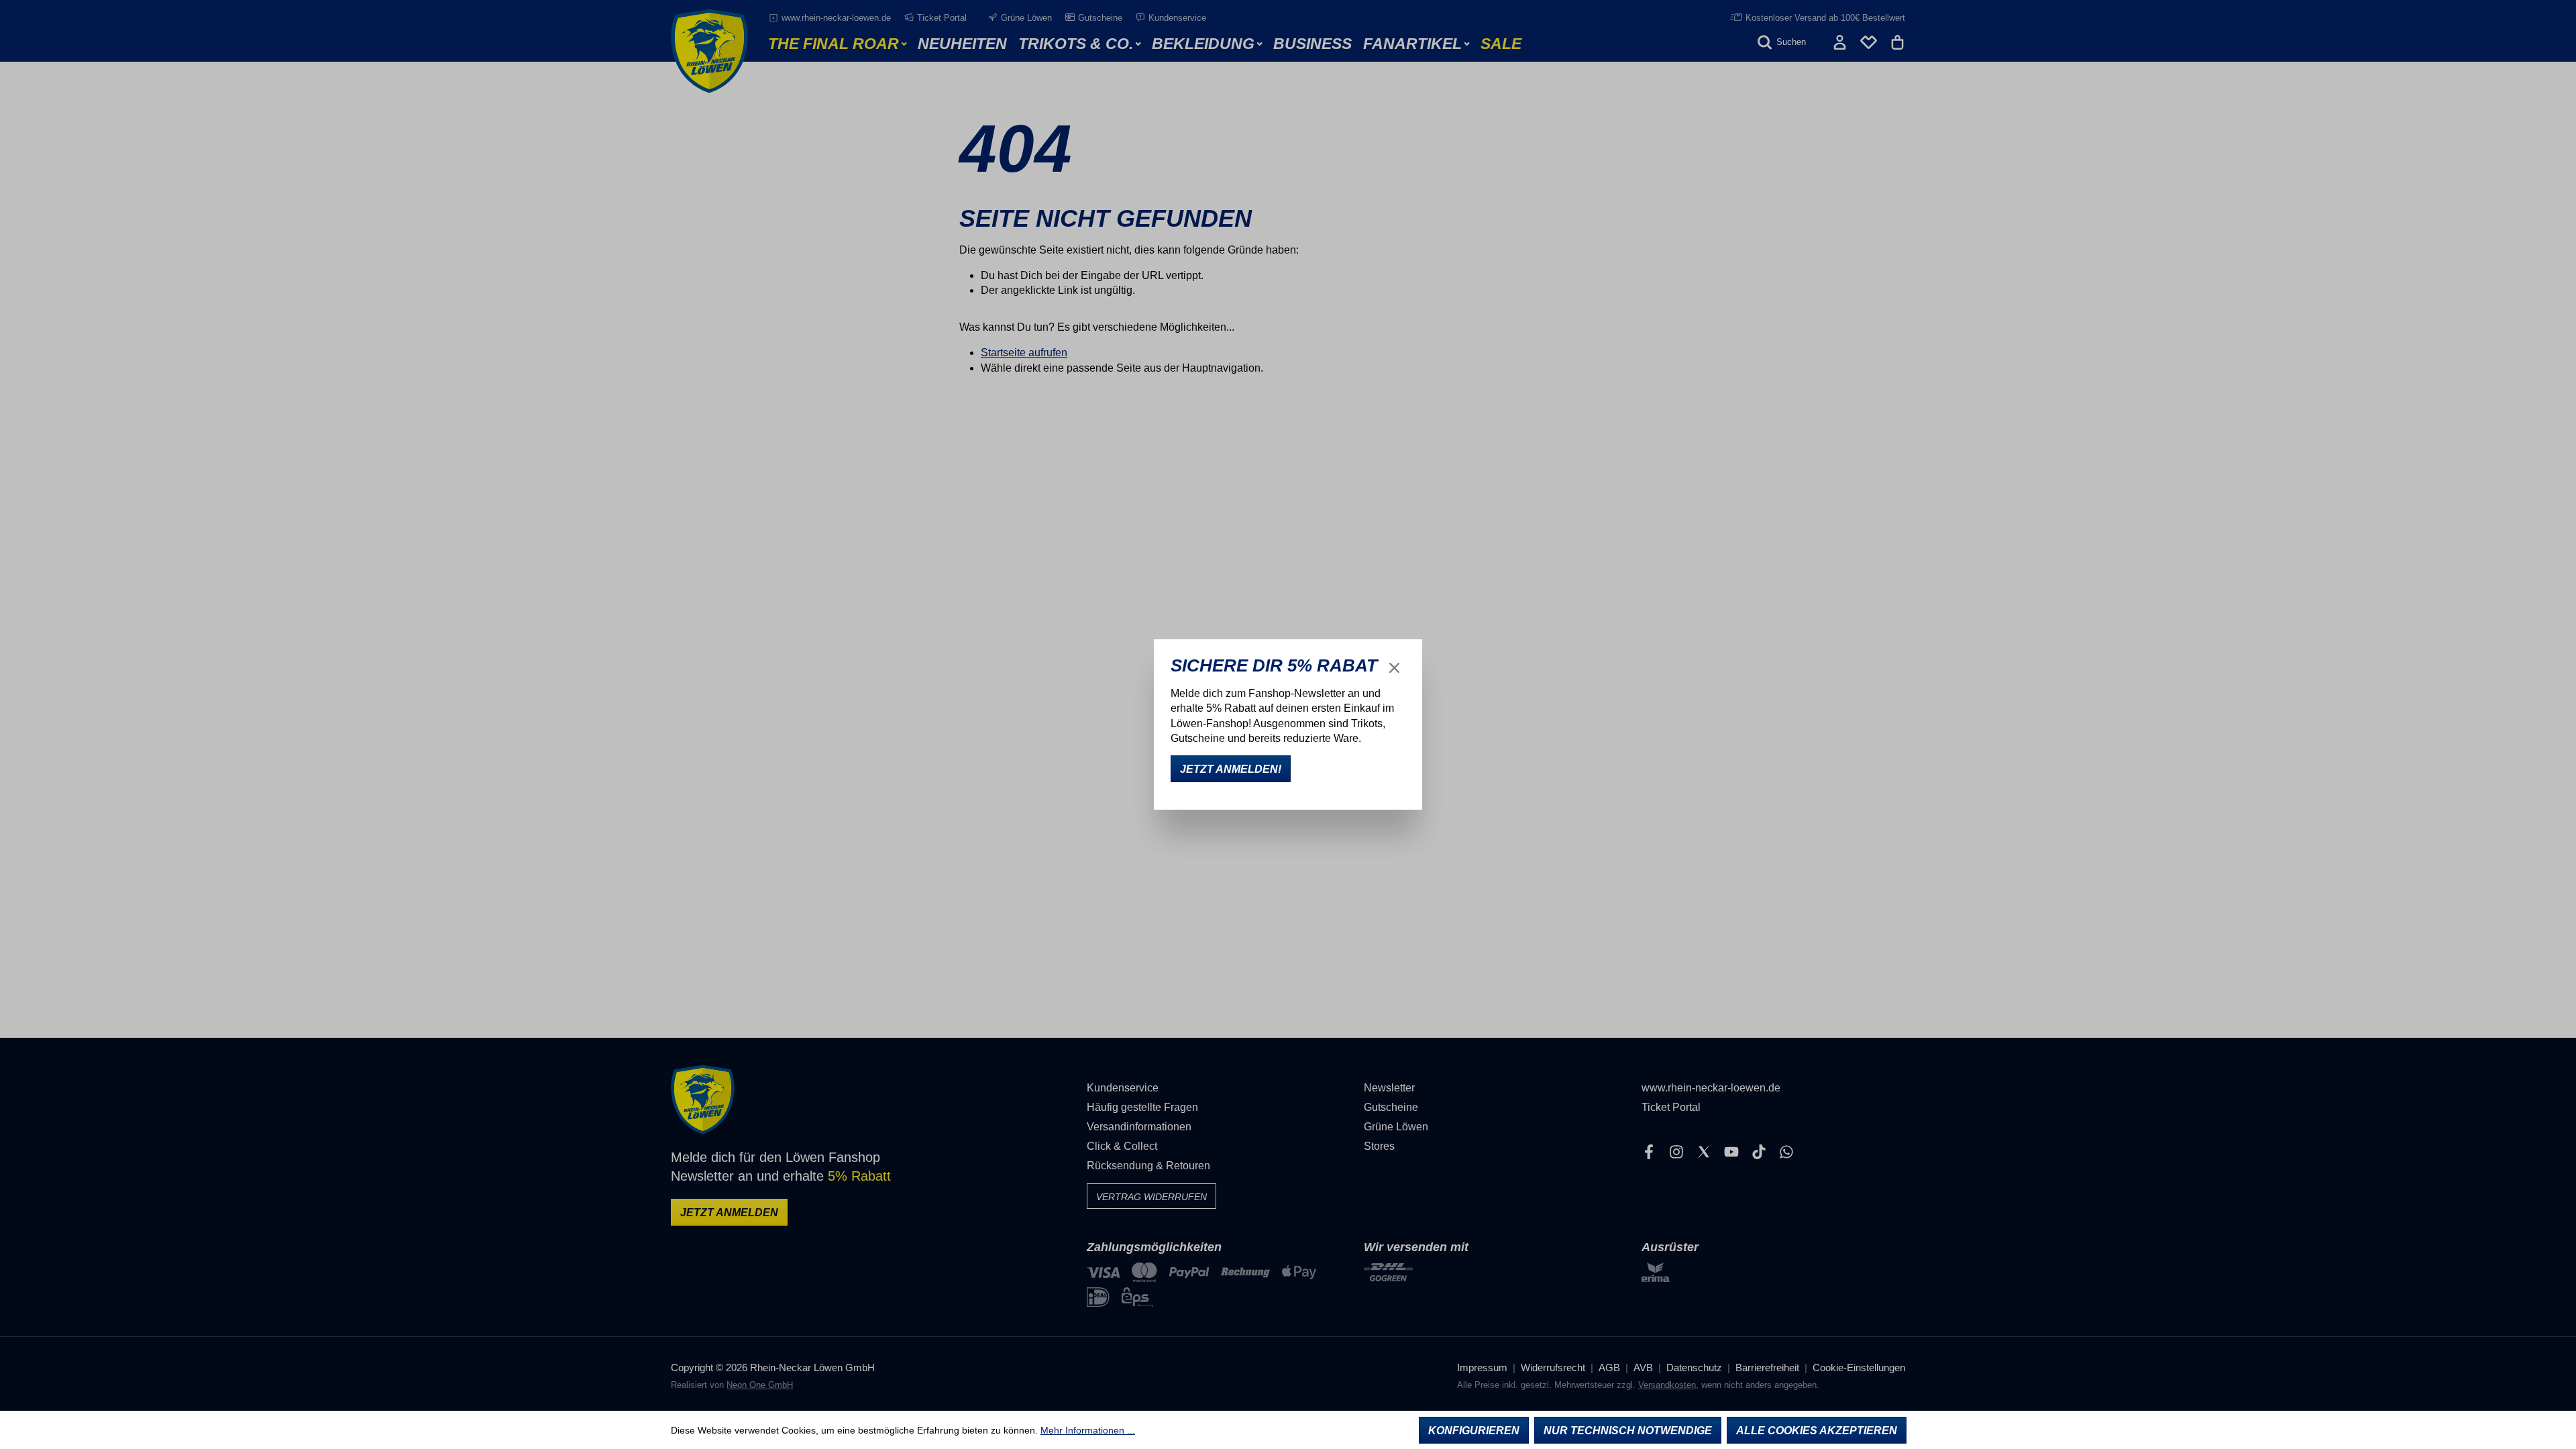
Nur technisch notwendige (1628, 1431)
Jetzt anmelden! (1231, 769)
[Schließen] (1394, 668)
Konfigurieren (1474, 1431)
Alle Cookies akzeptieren (1817, 1431)
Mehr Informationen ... (1088, 1430)
